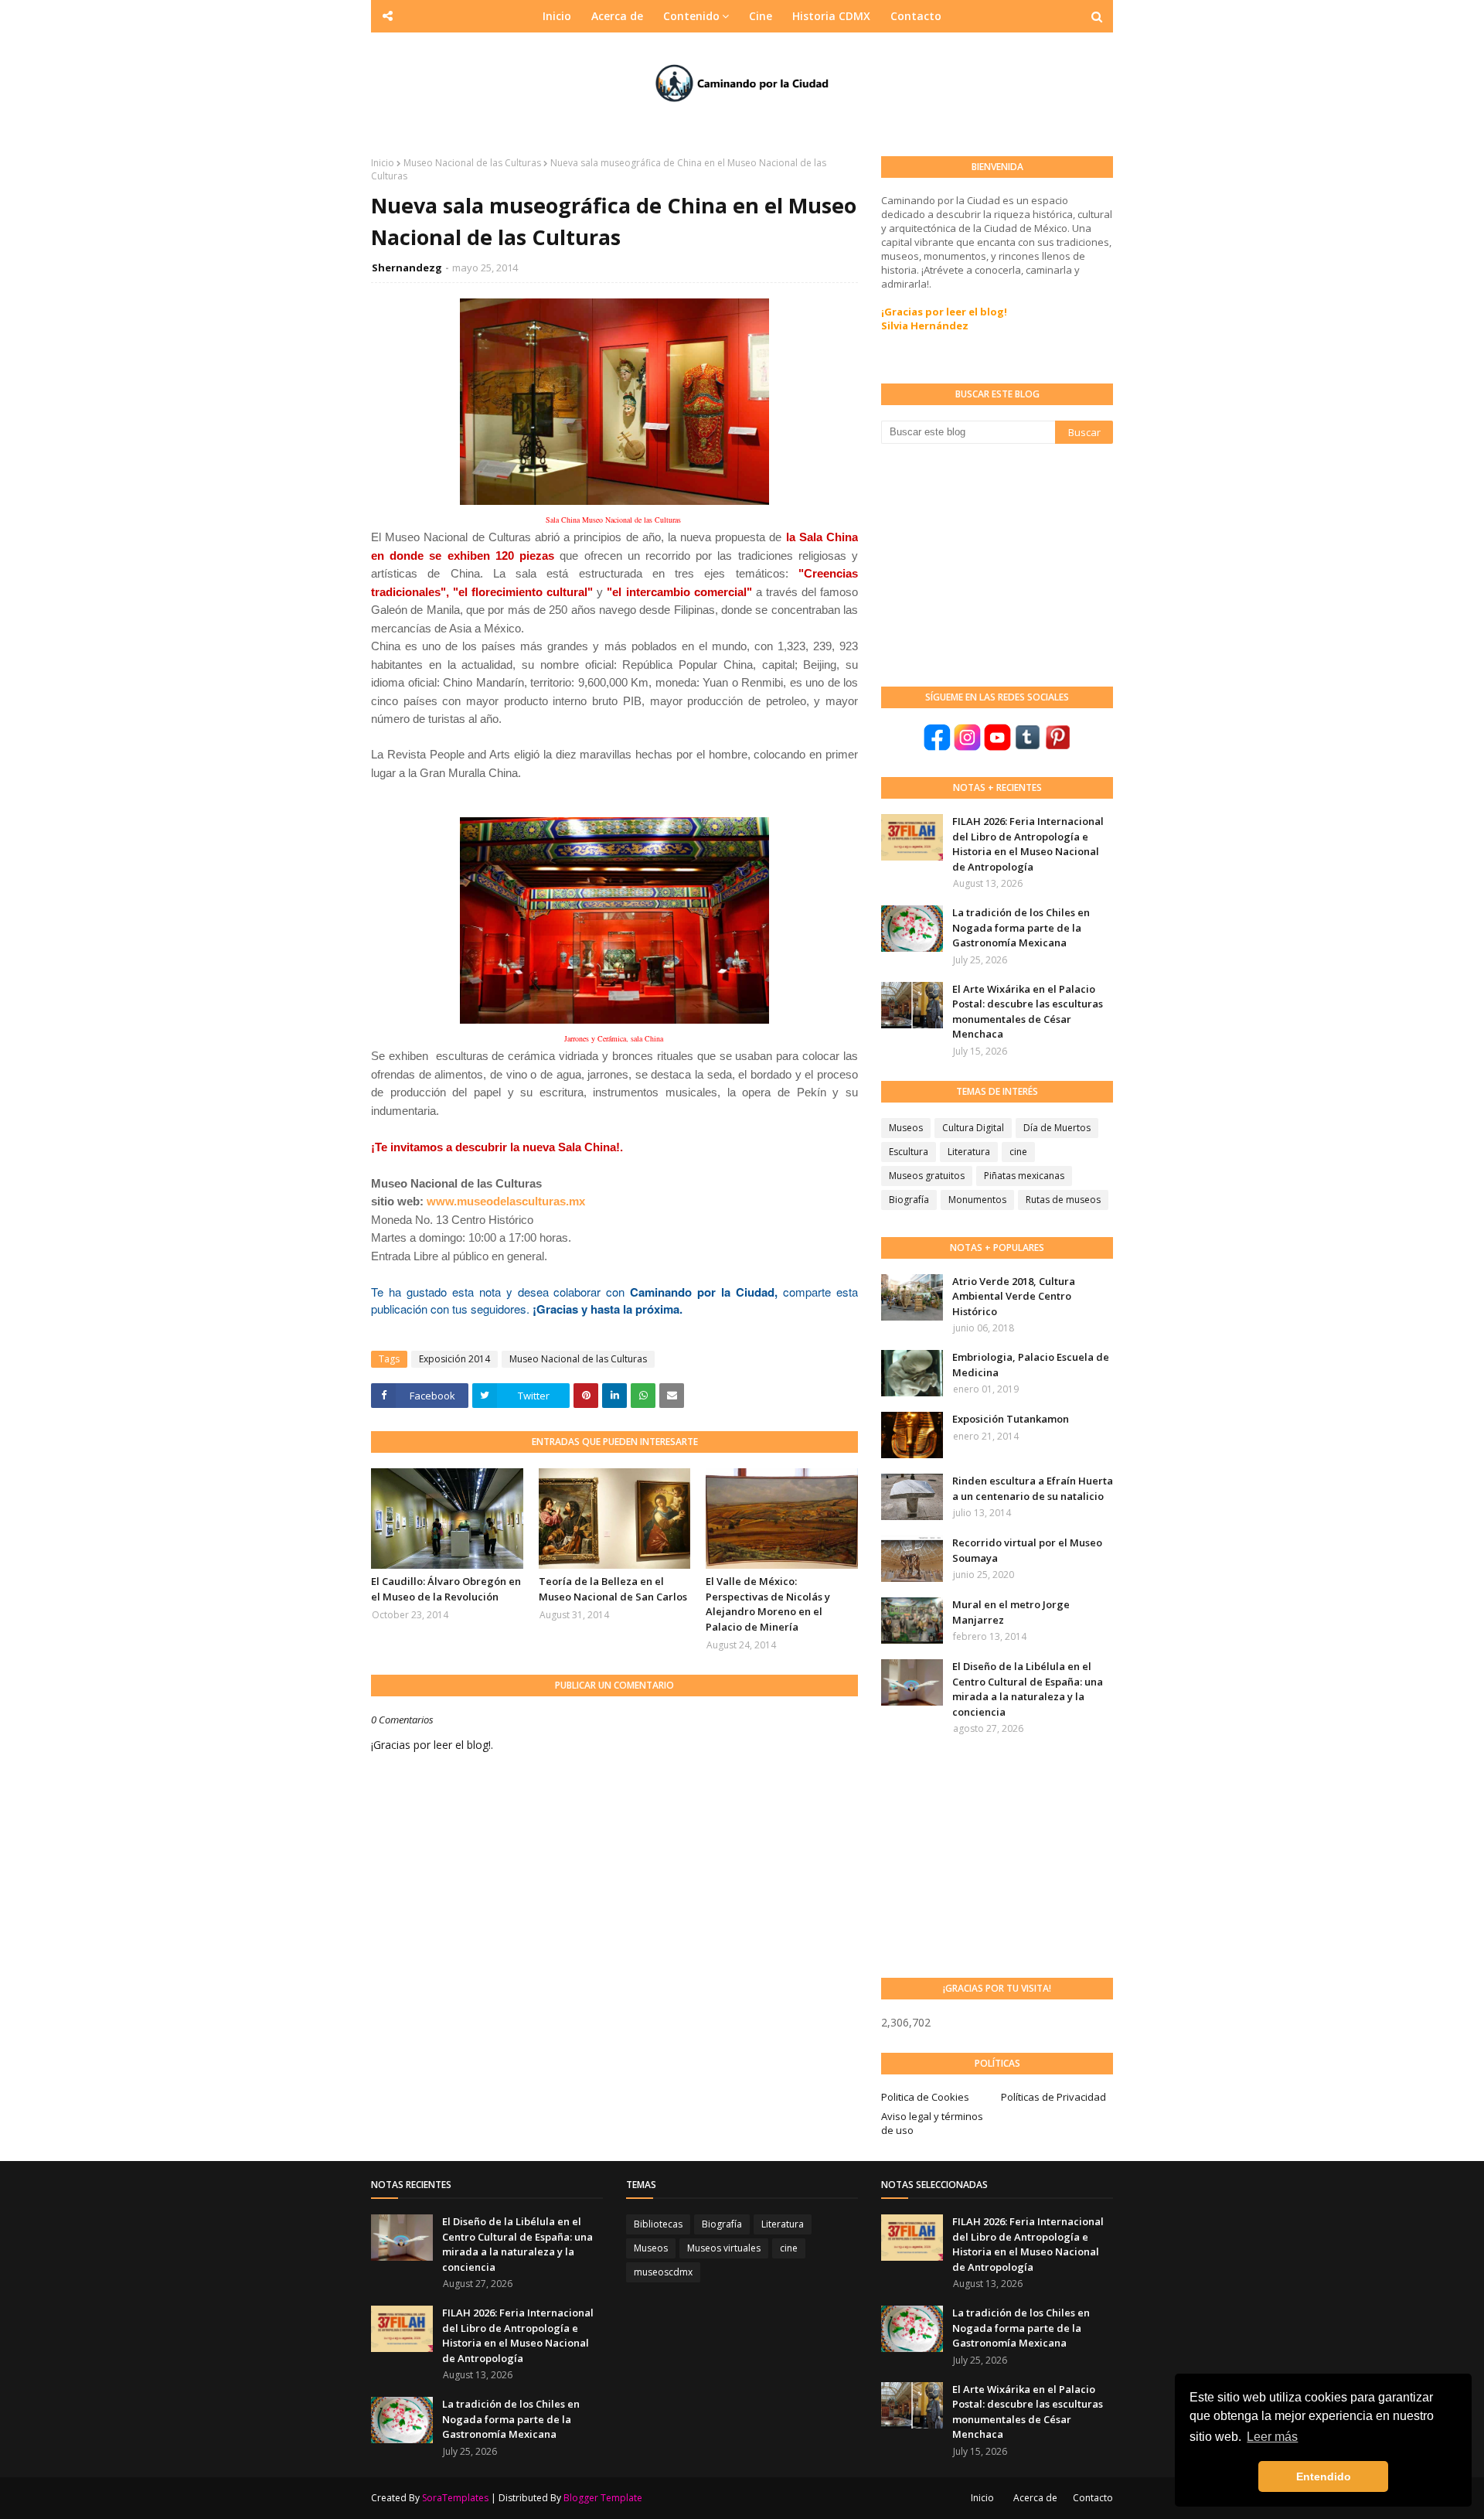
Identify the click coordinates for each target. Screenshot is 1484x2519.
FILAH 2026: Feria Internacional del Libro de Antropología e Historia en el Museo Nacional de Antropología (1028, 844)
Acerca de (1035, 2498)
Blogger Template (603, 2498)
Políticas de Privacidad (1053, 2097)
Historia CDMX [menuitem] (831, 16)
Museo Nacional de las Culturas (472, 163)
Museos (906, 1128)
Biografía (909, 1200)
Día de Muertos (1057, 1128)
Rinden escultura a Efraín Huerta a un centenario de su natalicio (1033, 1488)
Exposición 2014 (454, 1359)
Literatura (969, 1152)
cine (1018, 1152)
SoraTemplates (455, 2498)
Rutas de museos (1063, 1200)
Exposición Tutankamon (1011, 1419)
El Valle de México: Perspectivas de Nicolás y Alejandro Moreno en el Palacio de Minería (768, 1604)
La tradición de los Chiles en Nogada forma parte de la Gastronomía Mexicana (1021, 927)
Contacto (1093, 2498)
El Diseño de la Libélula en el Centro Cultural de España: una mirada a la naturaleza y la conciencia (1028, 1689)
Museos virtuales (724, 2248)
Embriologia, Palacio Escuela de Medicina (1031, 1365)
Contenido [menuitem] (691, 16)
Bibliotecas (658, 2224)
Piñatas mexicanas (1024, 1176)
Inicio (383, 163)
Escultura (909, 1152)
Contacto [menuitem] (916, 16)
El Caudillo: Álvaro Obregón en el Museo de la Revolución (446, 1589)
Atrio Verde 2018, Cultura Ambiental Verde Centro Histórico (1014, 1296)
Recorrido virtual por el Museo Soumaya (1027, 1550)
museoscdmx (663, 2272)
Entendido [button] (1324, 2476)
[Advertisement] (997, 564)
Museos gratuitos (927, 1176)
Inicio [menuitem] (557, 16)
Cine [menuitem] (761, 16)
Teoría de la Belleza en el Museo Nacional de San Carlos (613, 1589)
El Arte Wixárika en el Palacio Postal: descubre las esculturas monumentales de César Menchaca (1028, 1012)
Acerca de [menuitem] (617, 16)
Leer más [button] (1272, 2437)
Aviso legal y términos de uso (932, 2123)
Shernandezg (407, 268)
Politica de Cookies (925, 2097)
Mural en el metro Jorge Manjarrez (1011, 1612)
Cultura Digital (973, 1128)
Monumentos (977, 1200)
